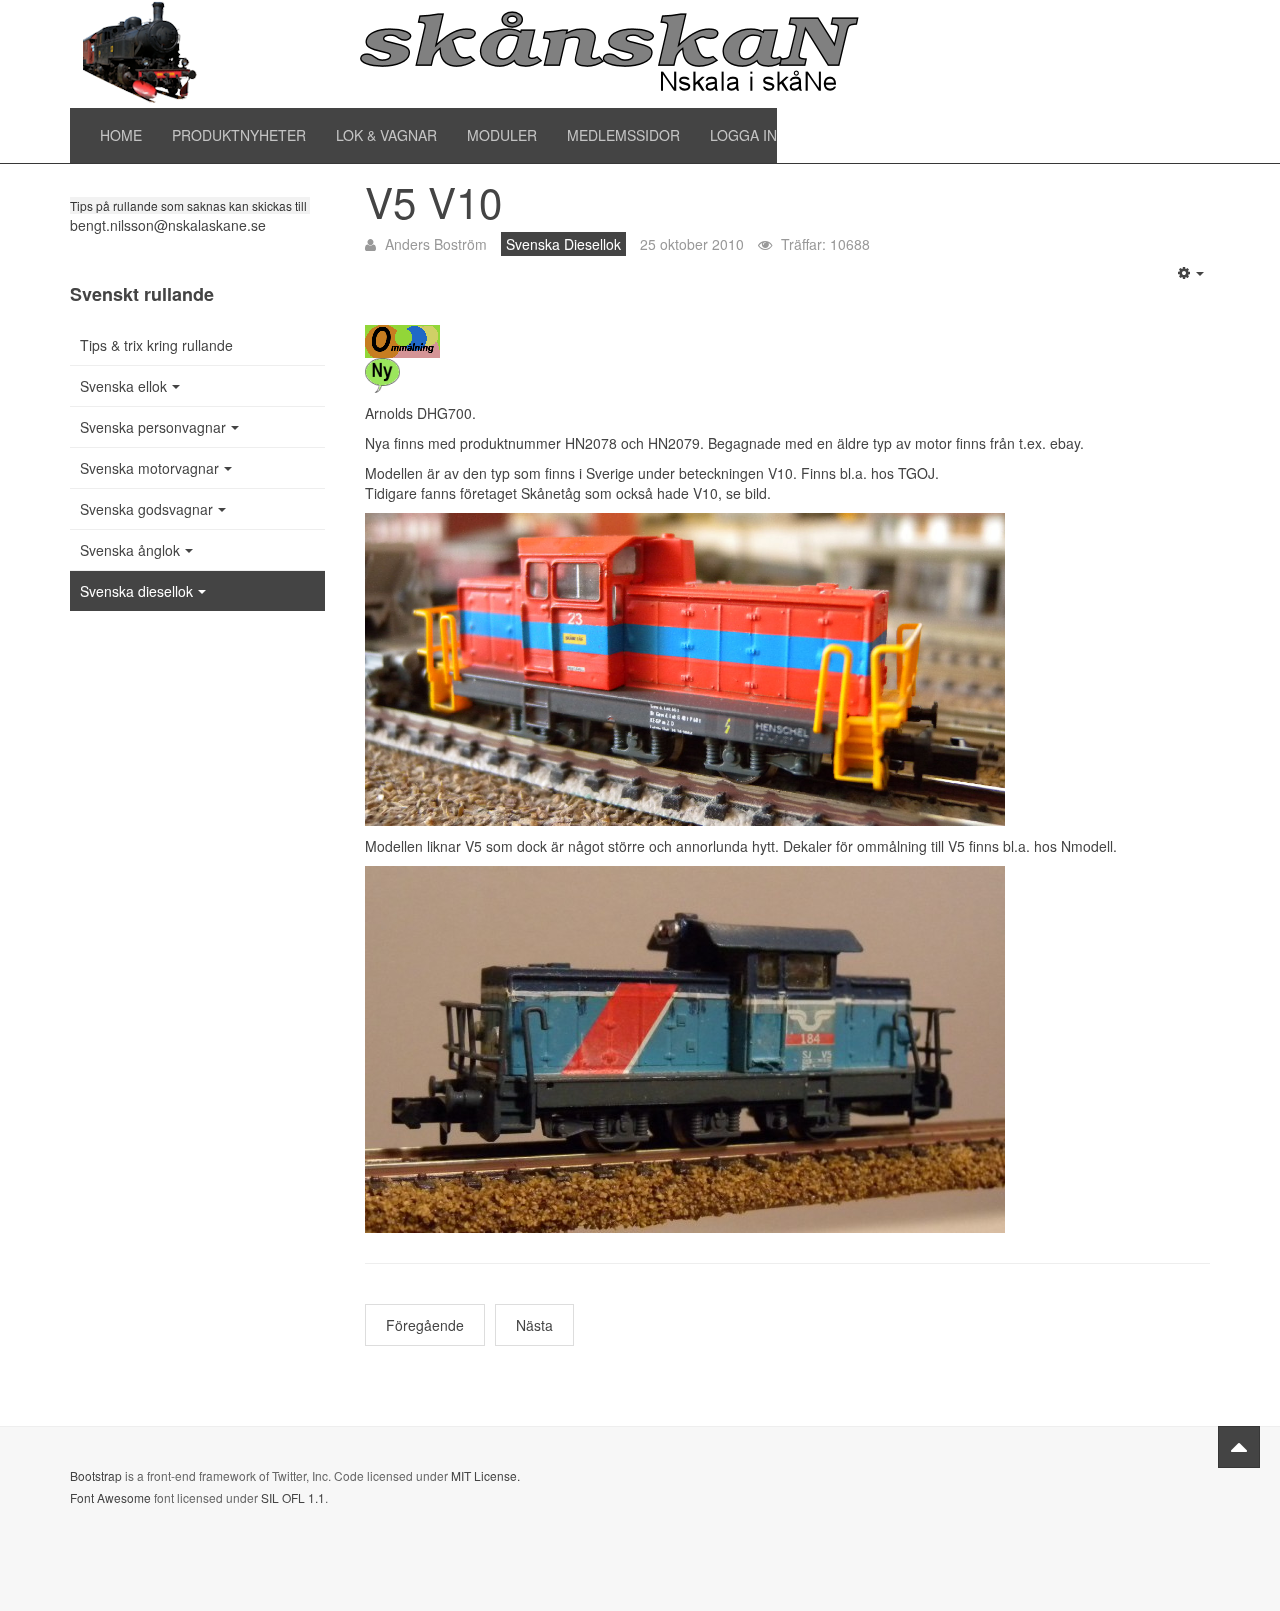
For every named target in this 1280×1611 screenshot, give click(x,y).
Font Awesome (110, 1497)
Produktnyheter (239, 135)
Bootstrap (96, 1475)
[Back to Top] (1239, 1447)
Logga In (743, 135)
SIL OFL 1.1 (293, 1497)
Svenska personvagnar (153, 427)
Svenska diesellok (136, 591)
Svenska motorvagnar (149, 468)
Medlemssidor (623, 135)
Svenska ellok (123, 386)
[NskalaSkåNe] (470, 54)
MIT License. (485, 1475)
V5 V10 (433, 201)
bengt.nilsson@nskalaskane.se (168, 225)
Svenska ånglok (130, 550)
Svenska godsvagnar (146, 509)
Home (121, 135)
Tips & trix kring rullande (156, 345)
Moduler (502, 135)
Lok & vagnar (386, 135)
